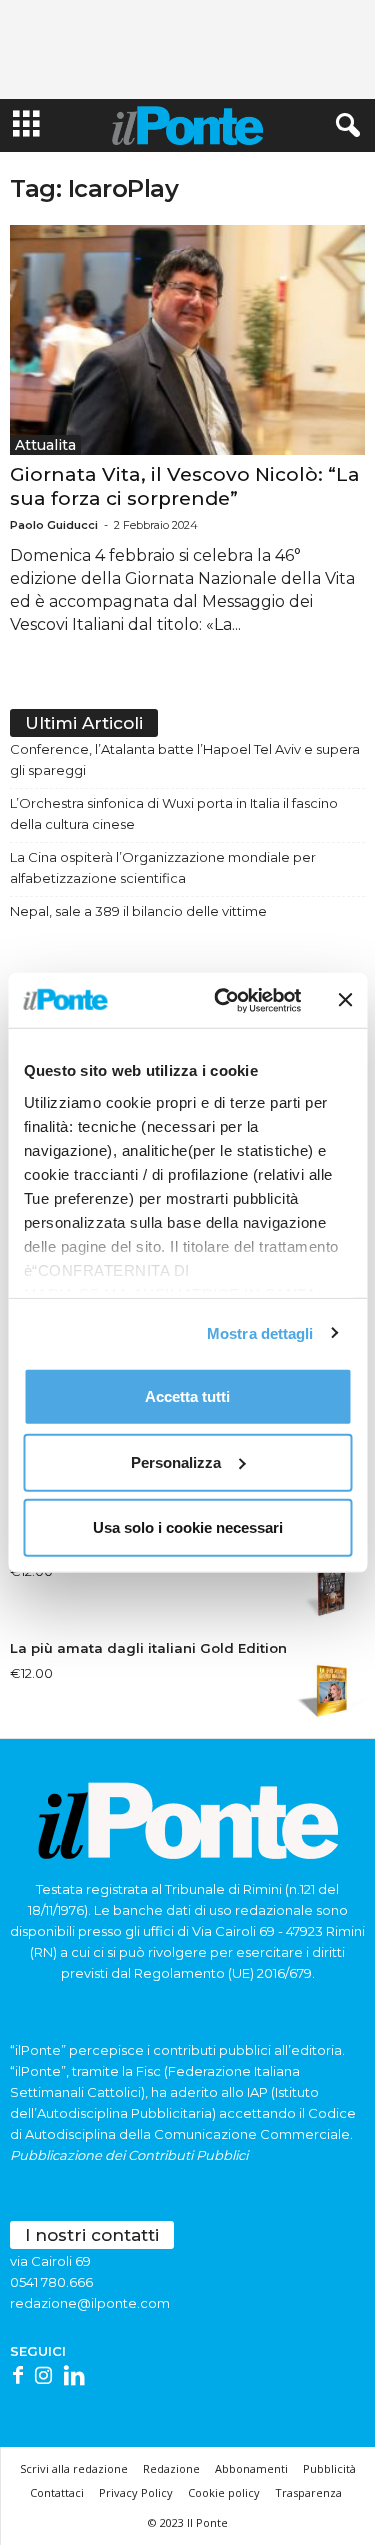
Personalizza (176, 1461)
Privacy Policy (136, 2492)
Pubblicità (329, 2468)
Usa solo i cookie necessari (188, 1527)
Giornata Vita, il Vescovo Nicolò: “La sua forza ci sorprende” (185, 486)
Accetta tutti (187, 1396)
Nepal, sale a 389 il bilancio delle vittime (138, 911)
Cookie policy (224, 2492)
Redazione (171, 2468)
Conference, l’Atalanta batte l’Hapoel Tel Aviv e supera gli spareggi (185, 759)
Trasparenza (308, 2492)
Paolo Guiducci (54, 525)
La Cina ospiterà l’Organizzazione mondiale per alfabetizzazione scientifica (163, 867)
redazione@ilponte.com (90, 2303)
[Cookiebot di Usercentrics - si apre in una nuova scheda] (223, 1000)
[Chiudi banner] (345, 1000)
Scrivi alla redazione (74, 2468)
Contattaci (57, 2492)
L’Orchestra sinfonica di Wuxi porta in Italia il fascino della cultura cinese (174, 813)
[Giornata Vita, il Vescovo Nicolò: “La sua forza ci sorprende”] (187, 340)
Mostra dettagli (260, 1332)
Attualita (45, 445)
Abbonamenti (251, 2468)
